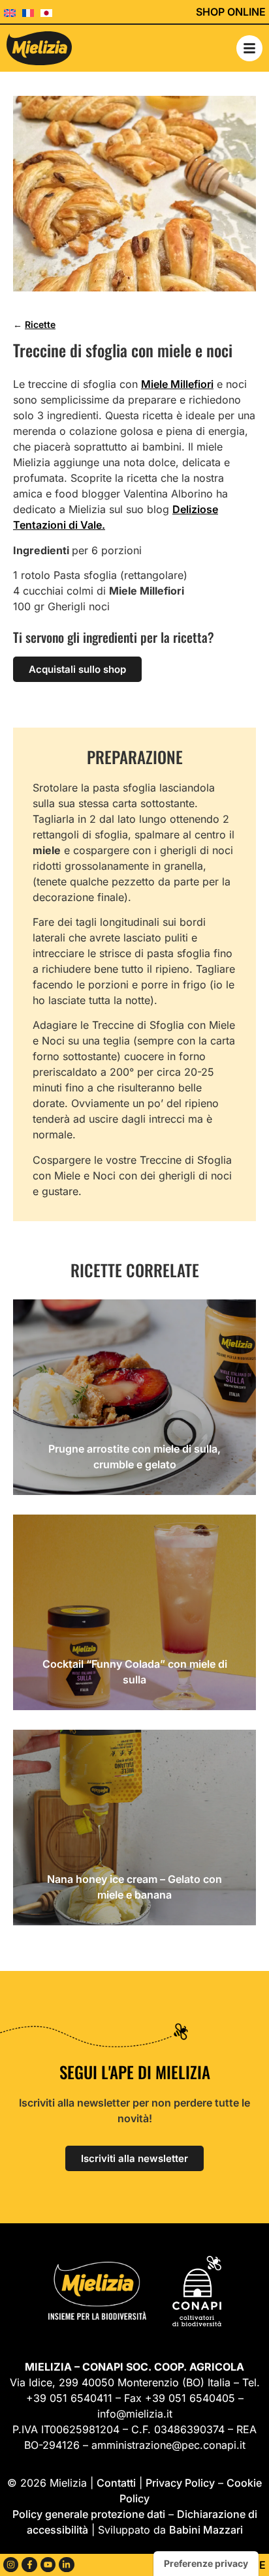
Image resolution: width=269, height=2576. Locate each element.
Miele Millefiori (177, 384)
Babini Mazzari (206, 2530)
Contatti (116, 2483)
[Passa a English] (13, 12)
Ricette (40, 324)
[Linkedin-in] (66, 2565)
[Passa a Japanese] (50, 12)
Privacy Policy (180, 2483)
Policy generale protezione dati (89, 2514)
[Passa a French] (31, 12)
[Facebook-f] (29, 2565)
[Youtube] (48, 2565)
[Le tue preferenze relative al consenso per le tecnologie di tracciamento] (206, 2564)
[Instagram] (11, 2565)
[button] (249, 48)
